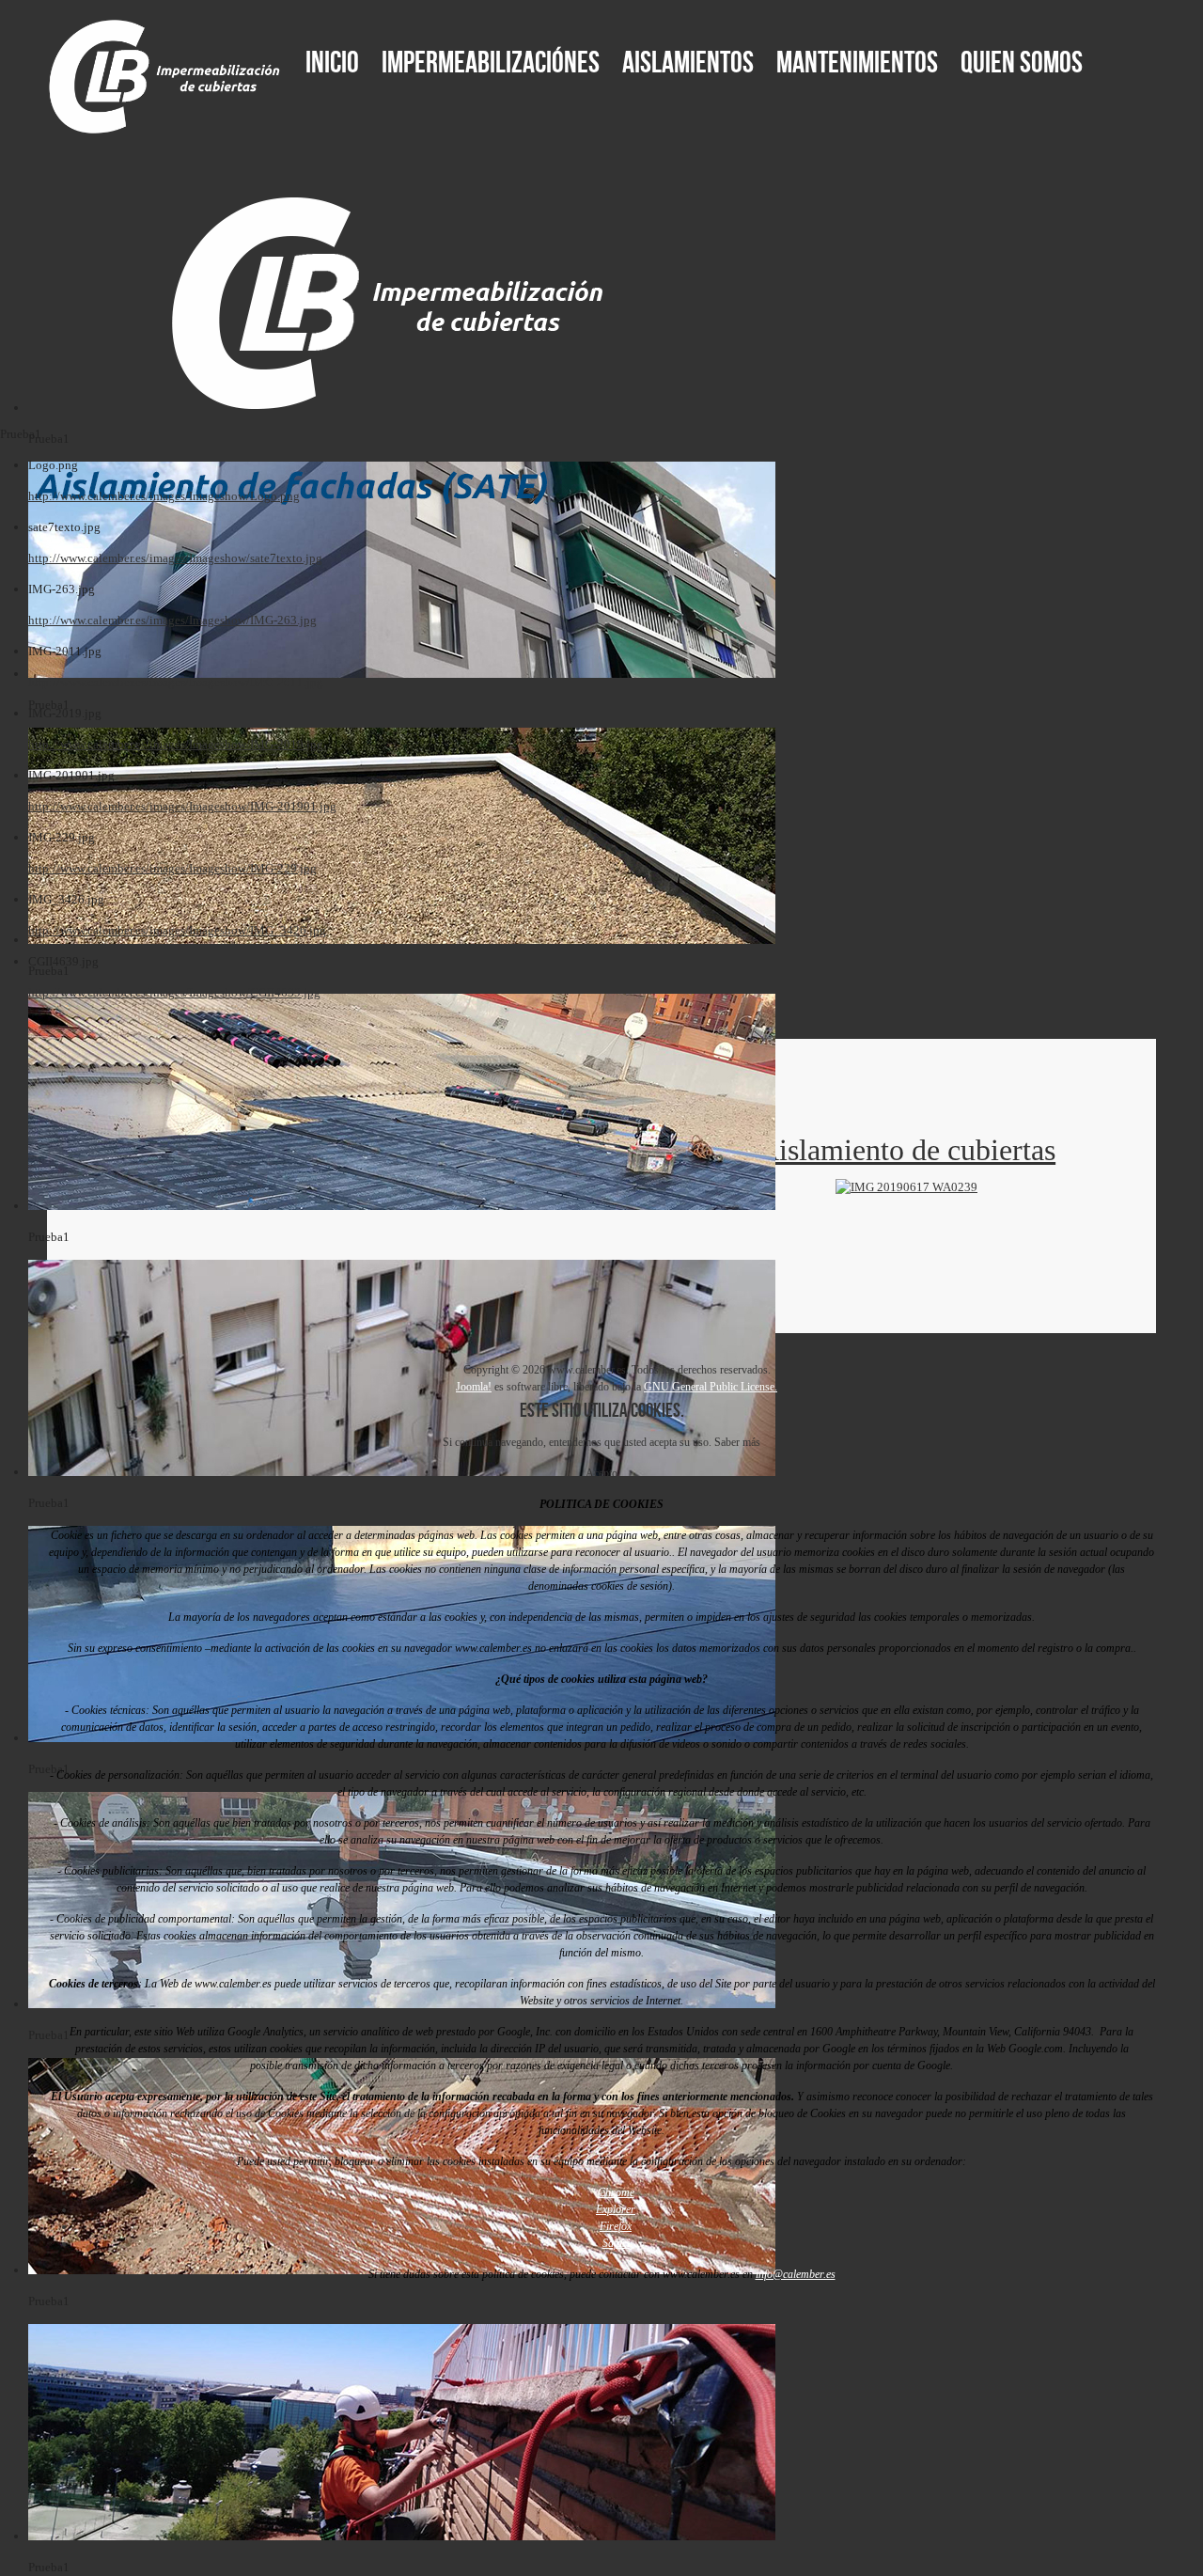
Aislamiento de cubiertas (906, 1150)
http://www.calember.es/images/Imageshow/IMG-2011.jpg (176, 682)
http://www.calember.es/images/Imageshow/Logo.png (164, 496)
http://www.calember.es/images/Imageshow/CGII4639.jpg (174, 992)
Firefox (616, 2226)
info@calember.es (796, 2274)
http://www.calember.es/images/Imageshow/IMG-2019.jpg (176, 744)
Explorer (616, 2209)
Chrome (616, 2192)
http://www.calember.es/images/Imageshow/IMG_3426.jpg (177, 930)
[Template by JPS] (62, 1376)
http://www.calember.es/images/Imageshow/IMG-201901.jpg (182, 806)
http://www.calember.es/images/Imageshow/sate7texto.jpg (175, 558)
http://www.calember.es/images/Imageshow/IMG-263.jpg (172, 620)
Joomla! (474, 1387)
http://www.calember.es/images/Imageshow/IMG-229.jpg (172, 868)
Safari (616, 2243)
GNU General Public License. (711, 1387)
